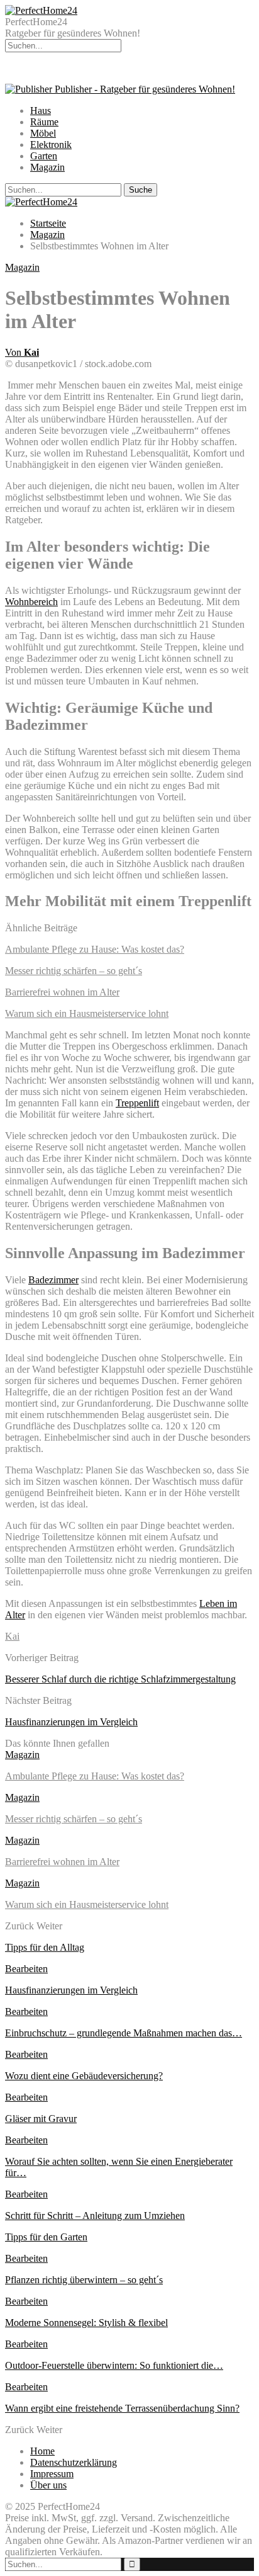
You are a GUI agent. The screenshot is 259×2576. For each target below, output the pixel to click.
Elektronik (51, 145)
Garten (44, 156)
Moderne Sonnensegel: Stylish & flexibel (86, 2323)
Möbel (43, 133)
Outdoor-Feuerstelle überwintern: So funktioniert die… (114, 2365)
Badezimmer (53, 1280)
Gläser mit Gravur (41, 2119)
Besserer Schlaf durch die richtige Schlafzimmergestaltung (120, 1679)
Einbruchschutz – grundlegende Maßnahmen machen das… (124, 2033)
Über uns (48, 2485)
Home (42, 2451)
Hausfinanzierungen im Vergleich (71, 1722)
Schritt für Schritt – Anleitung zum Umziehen (95, 2216)
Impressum (52, 2474)
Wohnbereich (31, 602)
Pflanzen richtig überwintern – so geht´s (84, 2280)
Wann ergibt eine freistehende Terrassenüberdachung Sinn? (122, 2408)
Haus (41, 111)
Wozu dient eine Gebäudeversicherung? (84, 2076)
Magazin (47, 167)
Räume (44, 122)
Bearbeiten (26, 1969)
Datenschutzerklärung (74, 2462)
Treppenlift (137, 1103)
